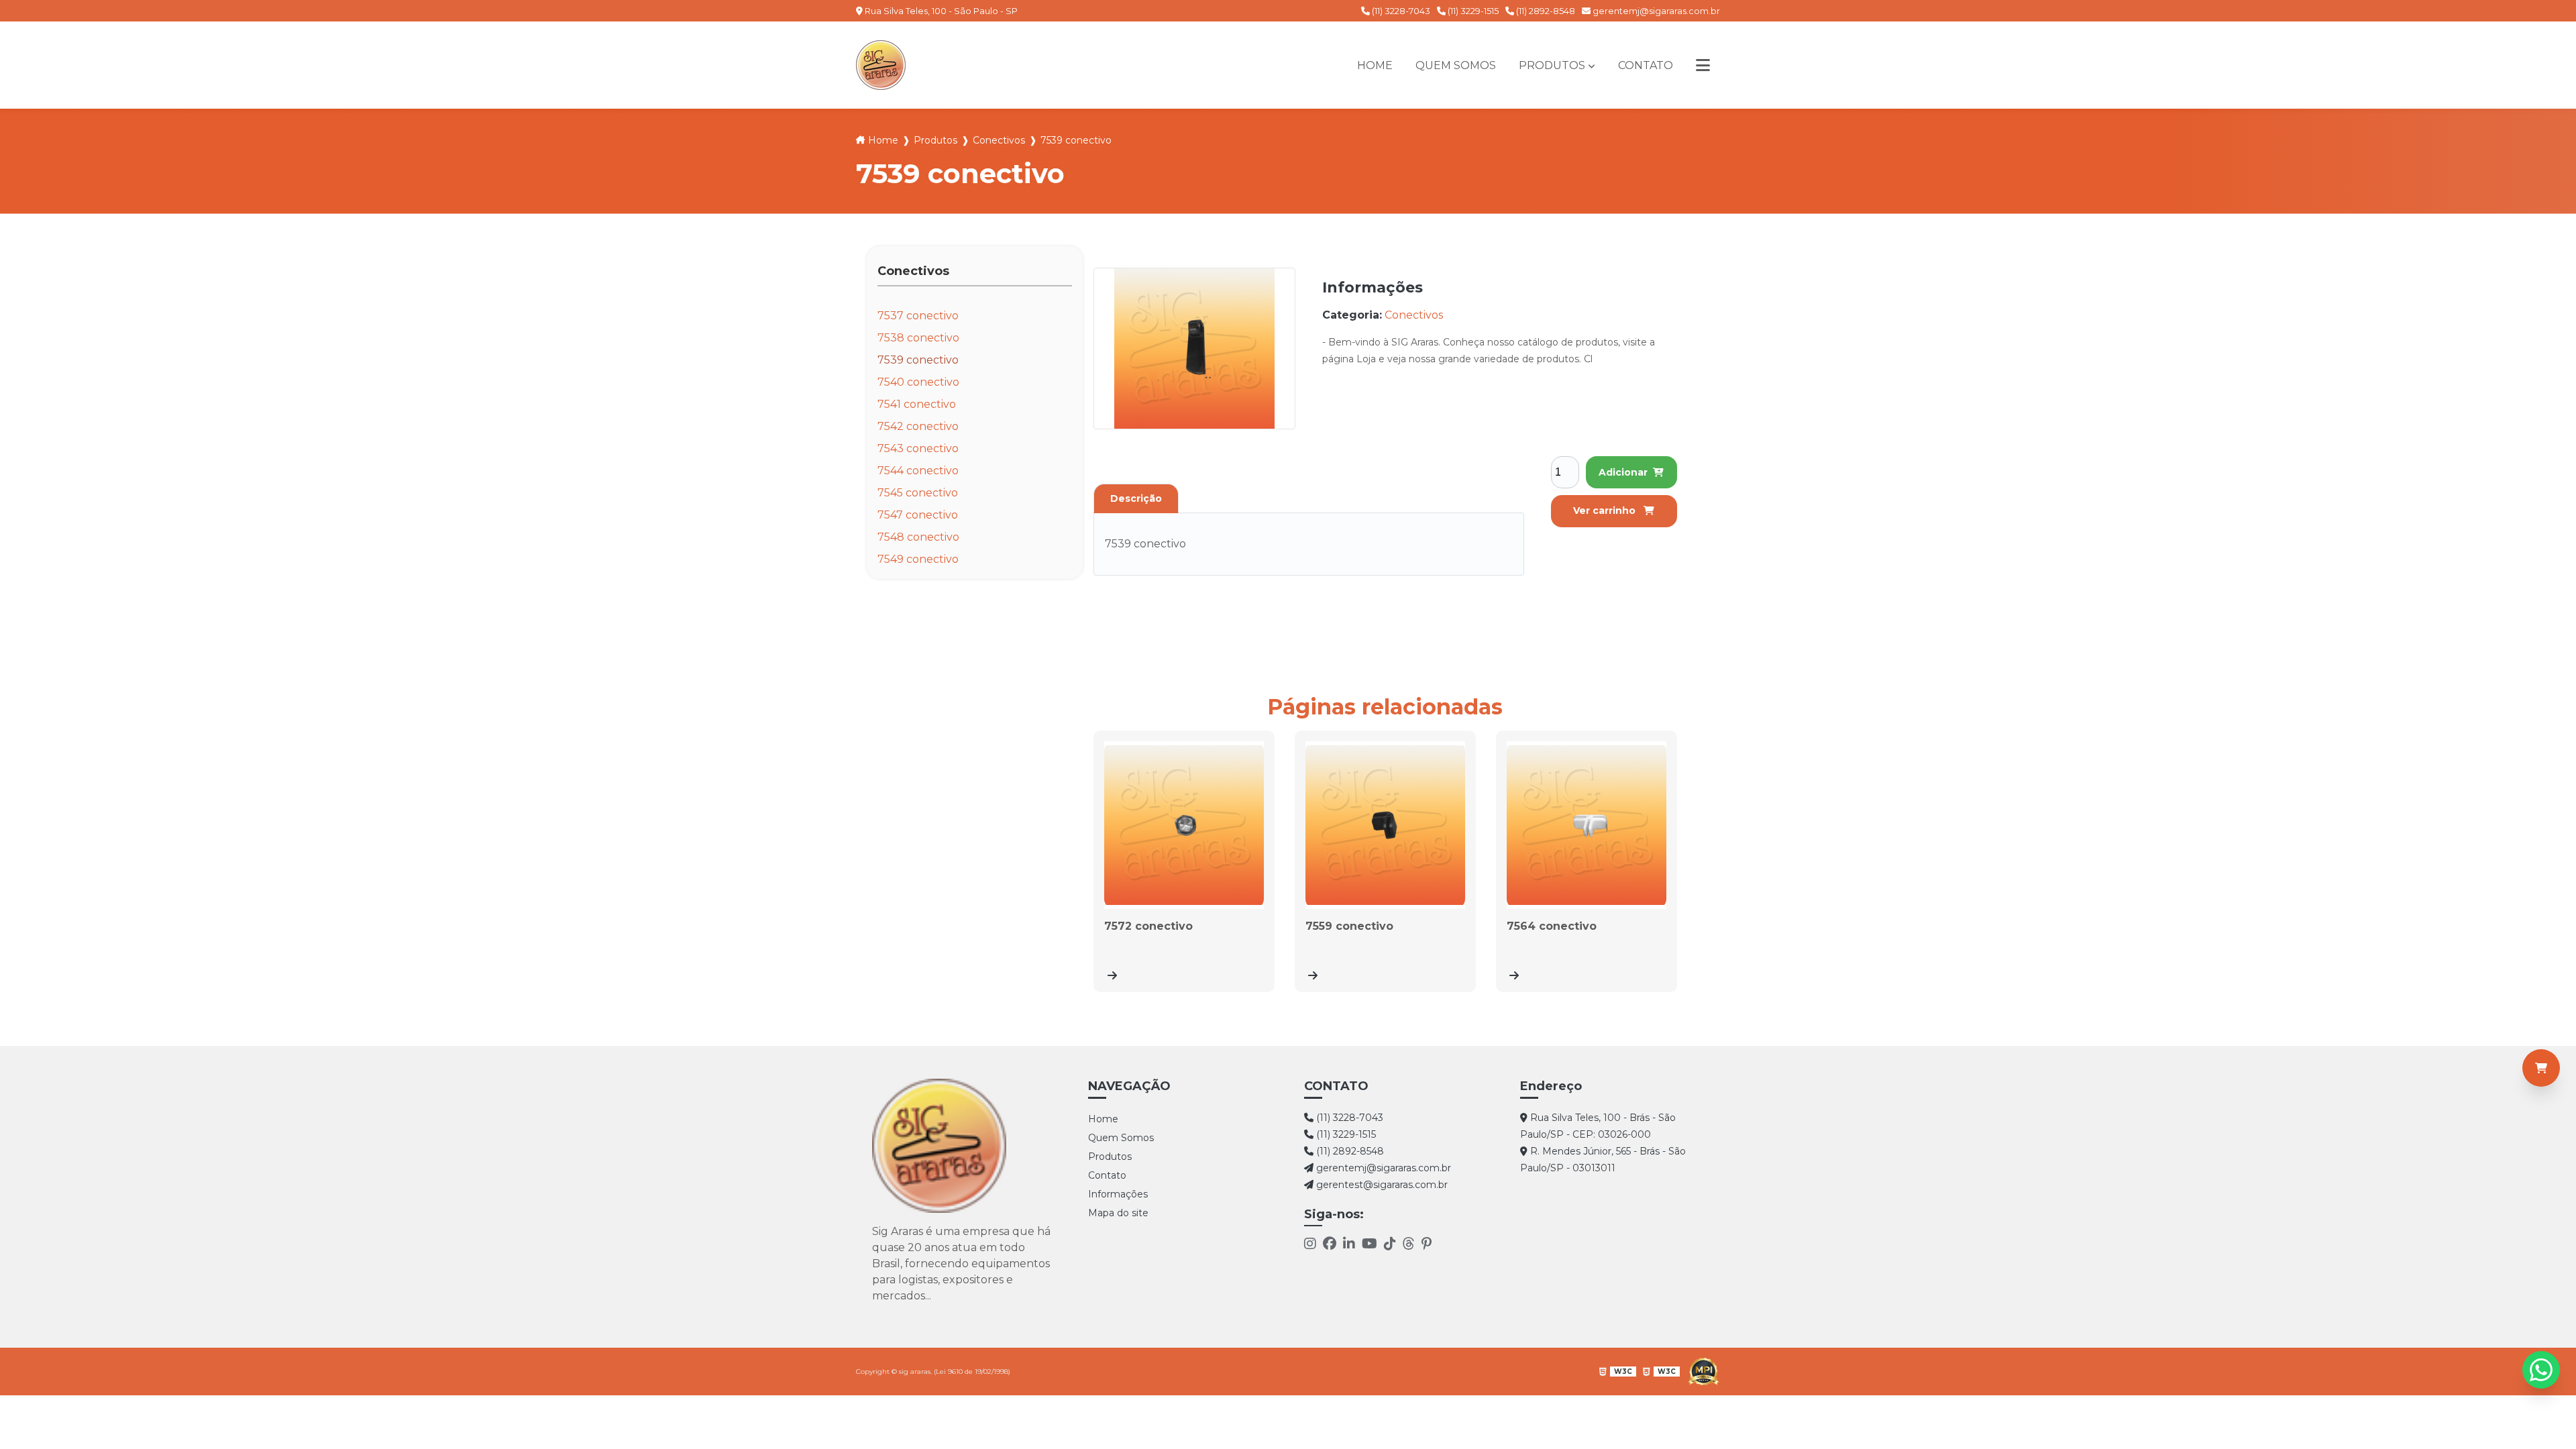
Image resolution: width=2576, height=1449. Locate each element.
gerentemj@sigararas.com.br (1655, 11)
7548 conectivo (918, 537)
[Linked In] (1349, 1245)
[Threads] (1409, 1245)
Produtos (1552, 65)
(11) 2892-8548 (1545, 11)
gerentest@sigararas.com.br (1381, 1185)
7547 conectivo (918, 515)
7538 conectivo (918, 338)
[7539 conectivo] (1194, 348)
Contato (1646, 65)
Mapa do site (1118, 1213)
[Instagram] (1310, 1245)
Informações (1118, 1194)
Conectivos (999, 140)
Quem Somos (1456, 65)
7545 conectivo (918, 493)
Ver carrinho (1606, 511)
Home (1375, 65)
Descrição (1136, 498)
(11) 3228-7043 (1400, 11)
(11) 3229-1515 (1472, 11)
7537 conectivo (918, 316)
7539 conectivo (918, 360)
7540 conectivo (918, 382)
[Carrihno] (2541, 1068)
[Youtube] (1370, 1245)
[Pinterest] (1427, 1245)
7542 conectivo (918, 426)
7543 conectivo (918, 448)
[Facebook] (1330, 1245)
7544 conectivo (918, 471)
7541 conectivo (917, 404)
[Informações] (1703, 65)
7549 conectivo (918, 559)
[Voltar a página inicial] (881, 65)
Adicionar (1623, 472)
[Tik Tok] (1390, 1245)
